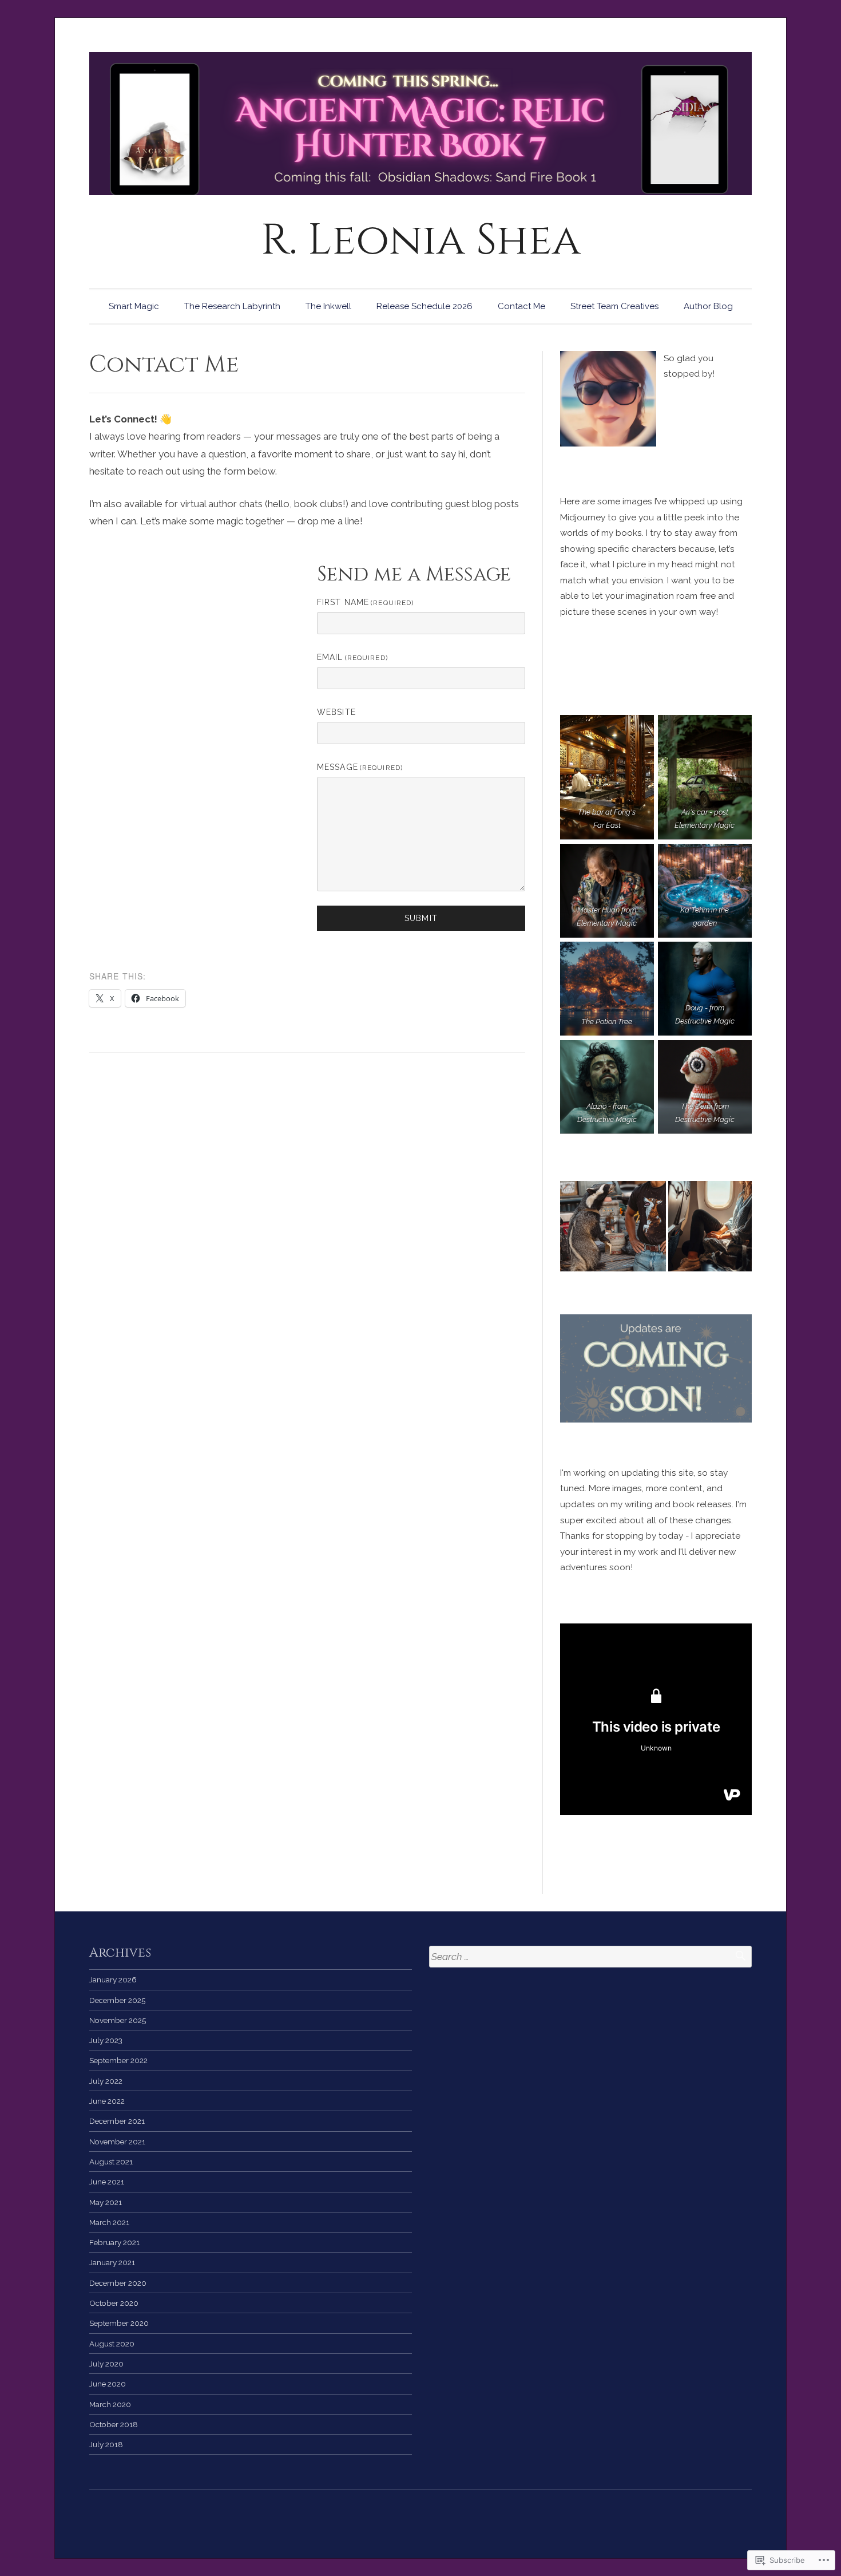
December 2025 (117, 2000)
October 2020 (114, 2303)
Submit (421, 918)
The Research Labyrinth (232, 306)
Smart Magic (134, 306)
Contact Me (521, 306)
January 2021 (112, 2262)
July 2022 (106, 2081)
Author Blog (708, 306)
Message (360, 767)
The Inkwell (328, 306)
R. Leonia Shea (421, 241)
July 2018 (106, 2444)
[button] (613, 1226)
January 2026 (113, 1980)
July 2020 (106, 2364)
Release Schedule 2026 (425, 306)
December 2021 (117, 2121)
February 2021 (114, 2242)
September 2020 (119, 2323)
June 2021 (107, 2182)
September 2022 (118, 2060)
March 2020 (110, 2404)
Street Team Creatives (614, 306)
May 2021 (106, 2202)
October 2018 (114, 2424)
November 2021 (117, 2142)
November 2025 (118, 2020)
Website (336, 712)
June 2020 (108, 2384)
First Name (365, 602)
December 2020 (118, 2283)
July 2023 (106, 2040)
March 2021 (109, 2222)
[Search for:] (590, 1957)
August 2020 (112, 2344)
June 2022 (107, 2101)
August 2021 (111, 2162)
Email (352, 657)
